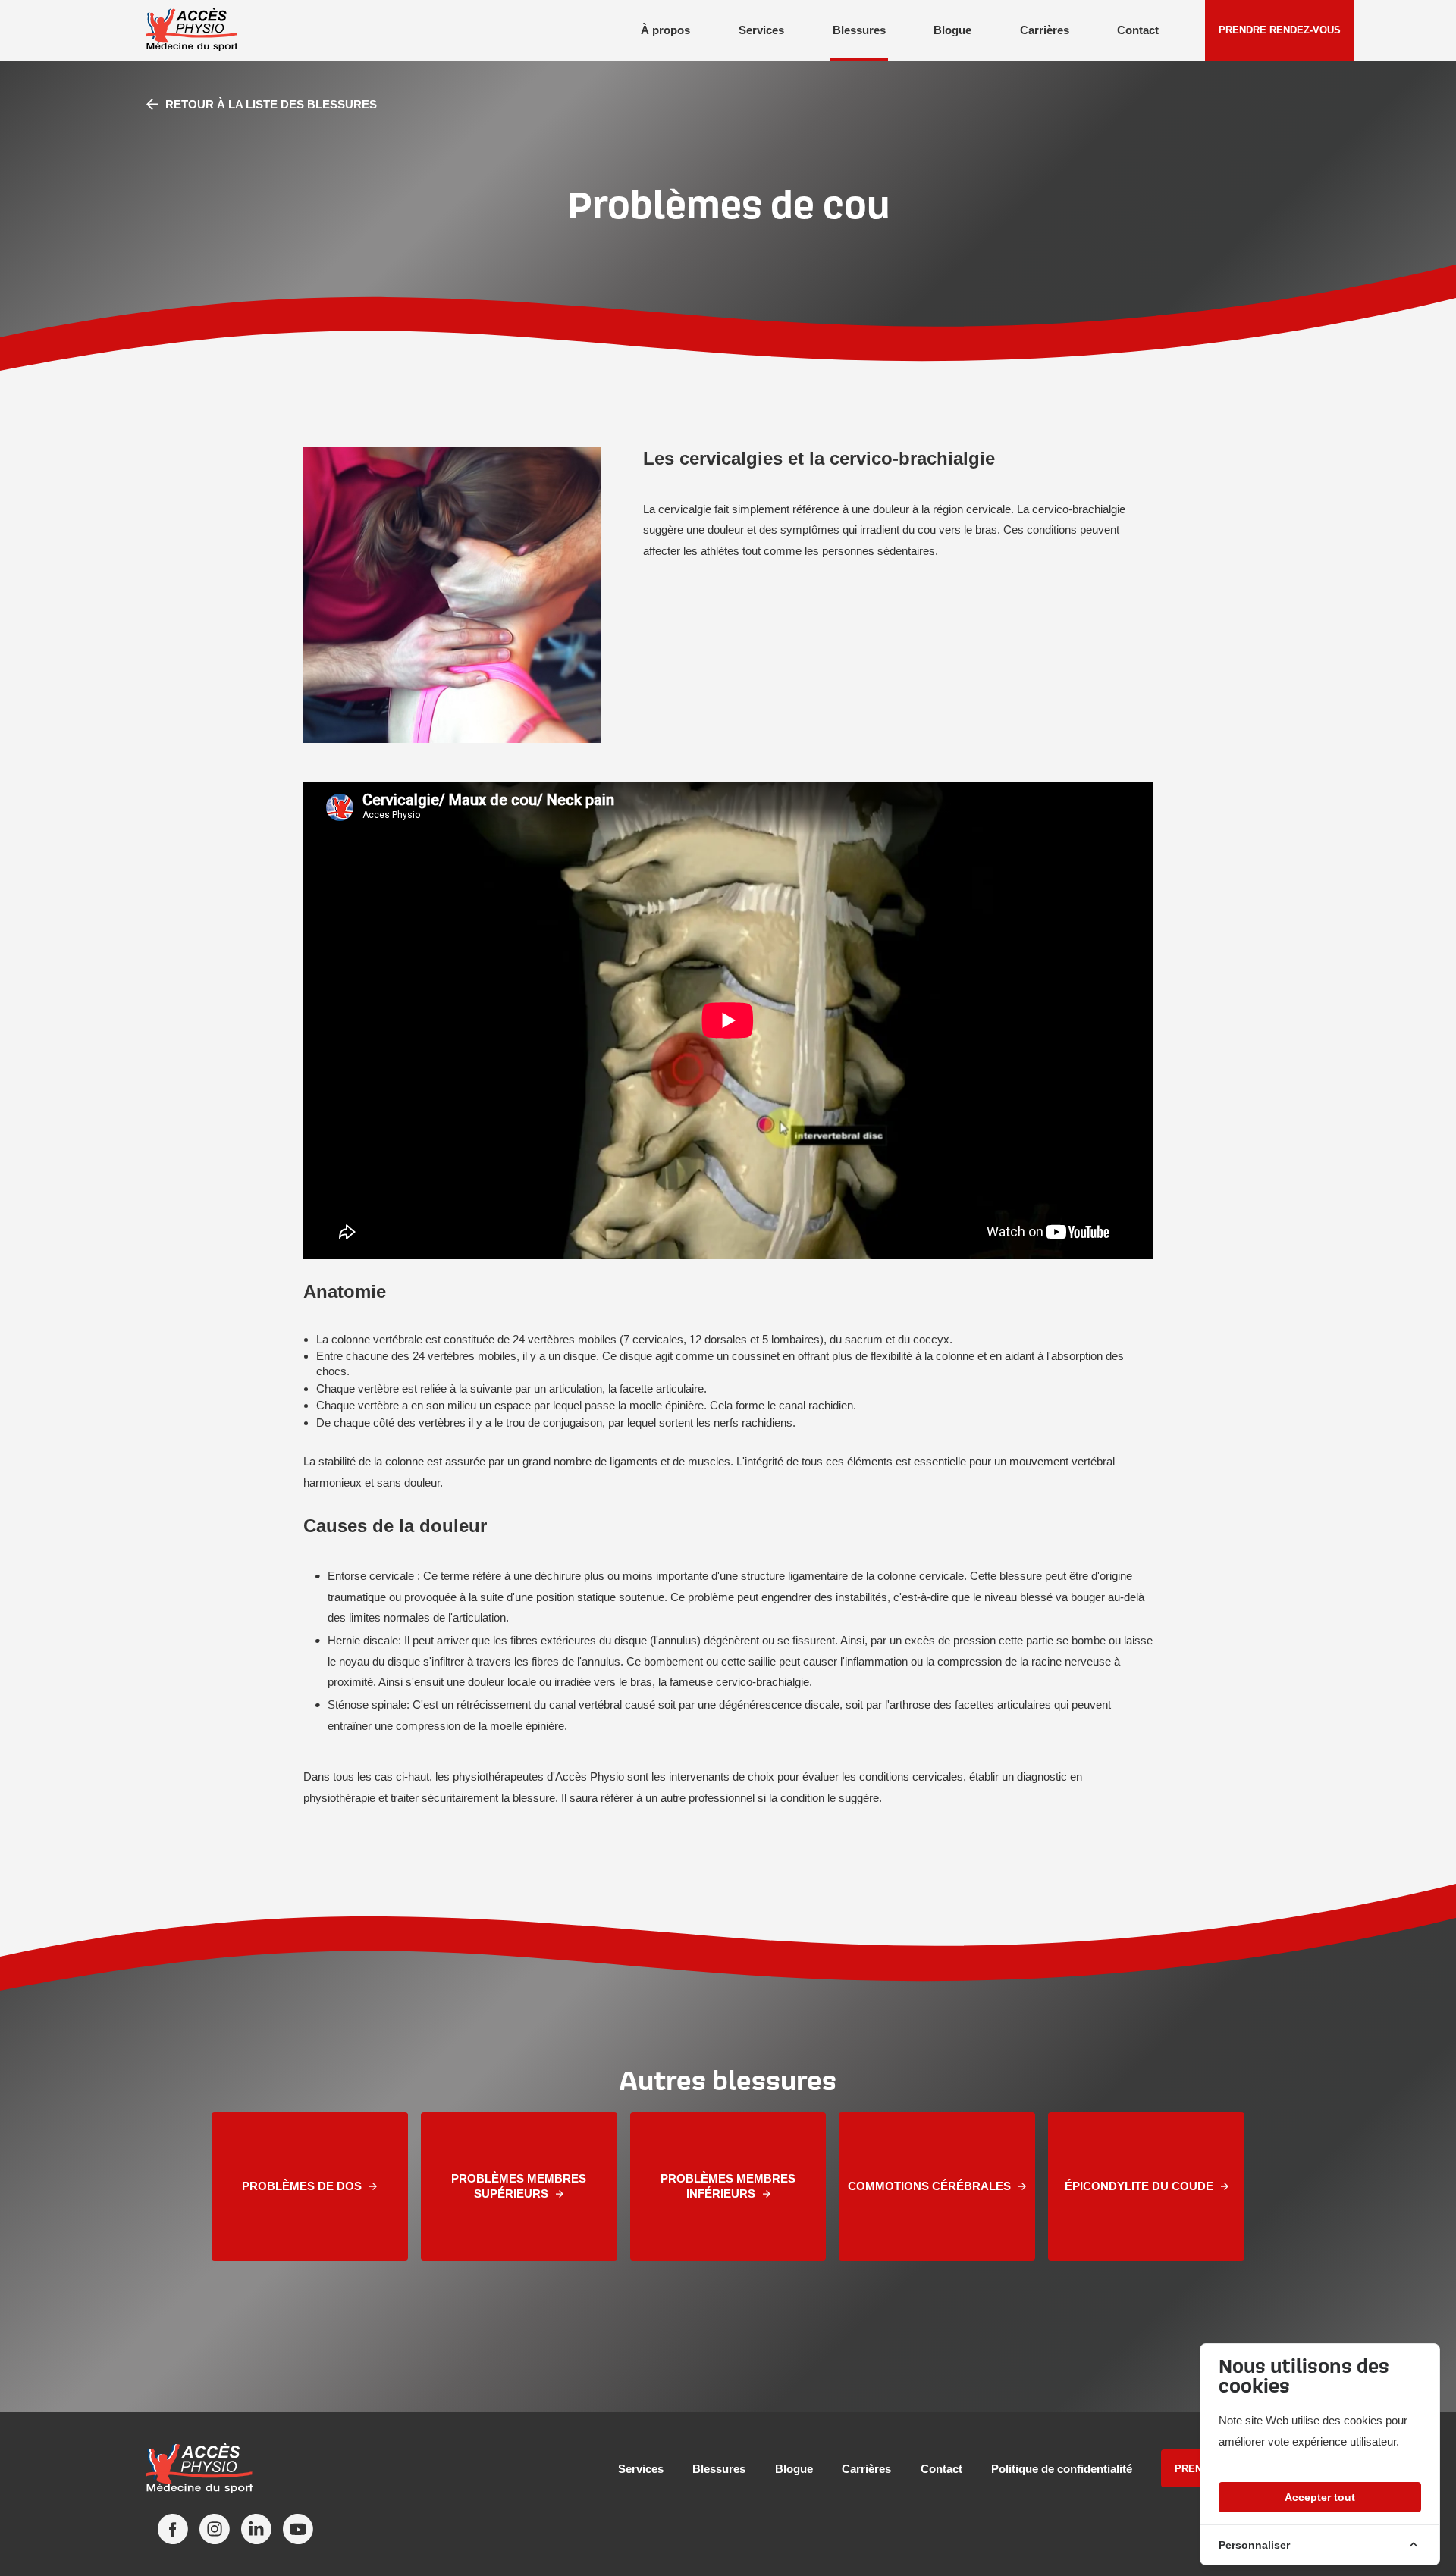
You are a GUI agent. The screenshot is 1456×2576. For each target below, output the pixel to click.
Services (761, 30)
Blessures (859, 30)
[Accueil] (218, 2469)
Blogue (952, 30)
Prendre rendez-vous (1280, 30)
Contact (1138, 30)
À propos (665, 30)
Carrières (1045, 30)
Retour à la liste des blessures (271, 104)
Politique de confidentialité (1062, 2469)
